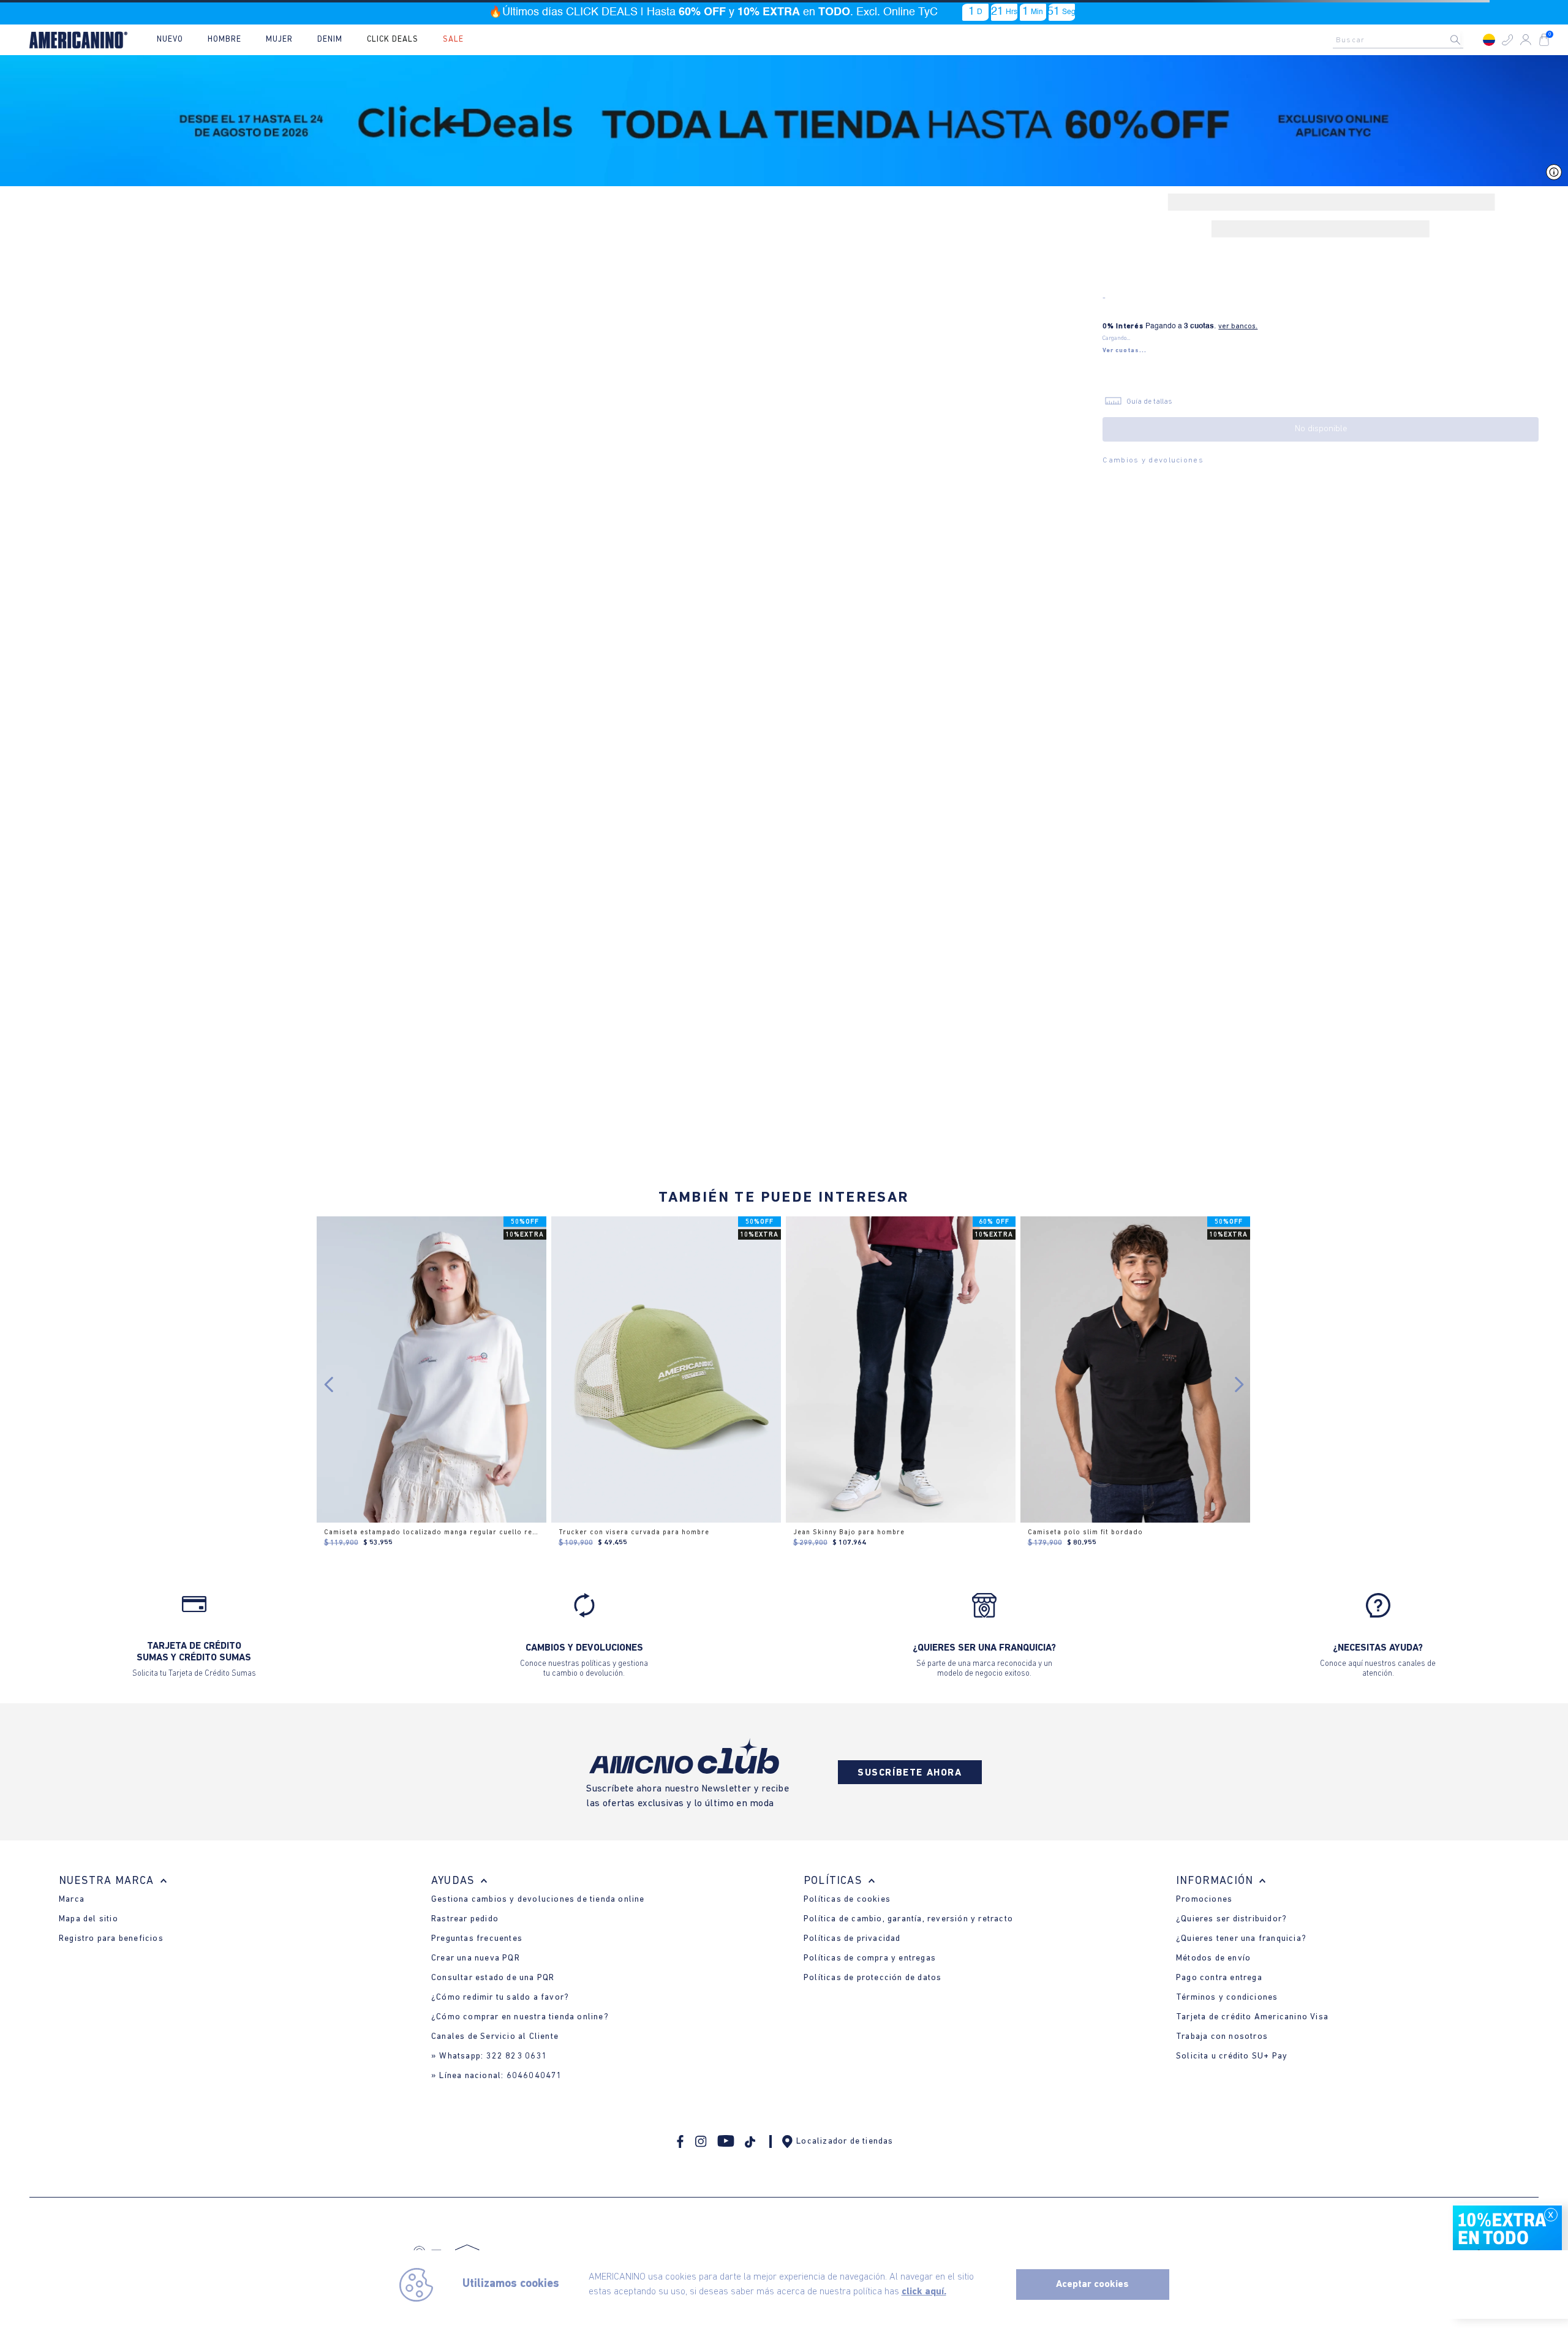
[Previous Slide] (329, 1384)
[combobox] (1401, 40)
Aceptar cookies (1092, 2285)
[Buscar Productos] (1465, 40)
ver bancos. (1238, 326)
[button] (1507, 40)
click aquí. (924, 2292)
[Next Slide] (1239, 1384)
